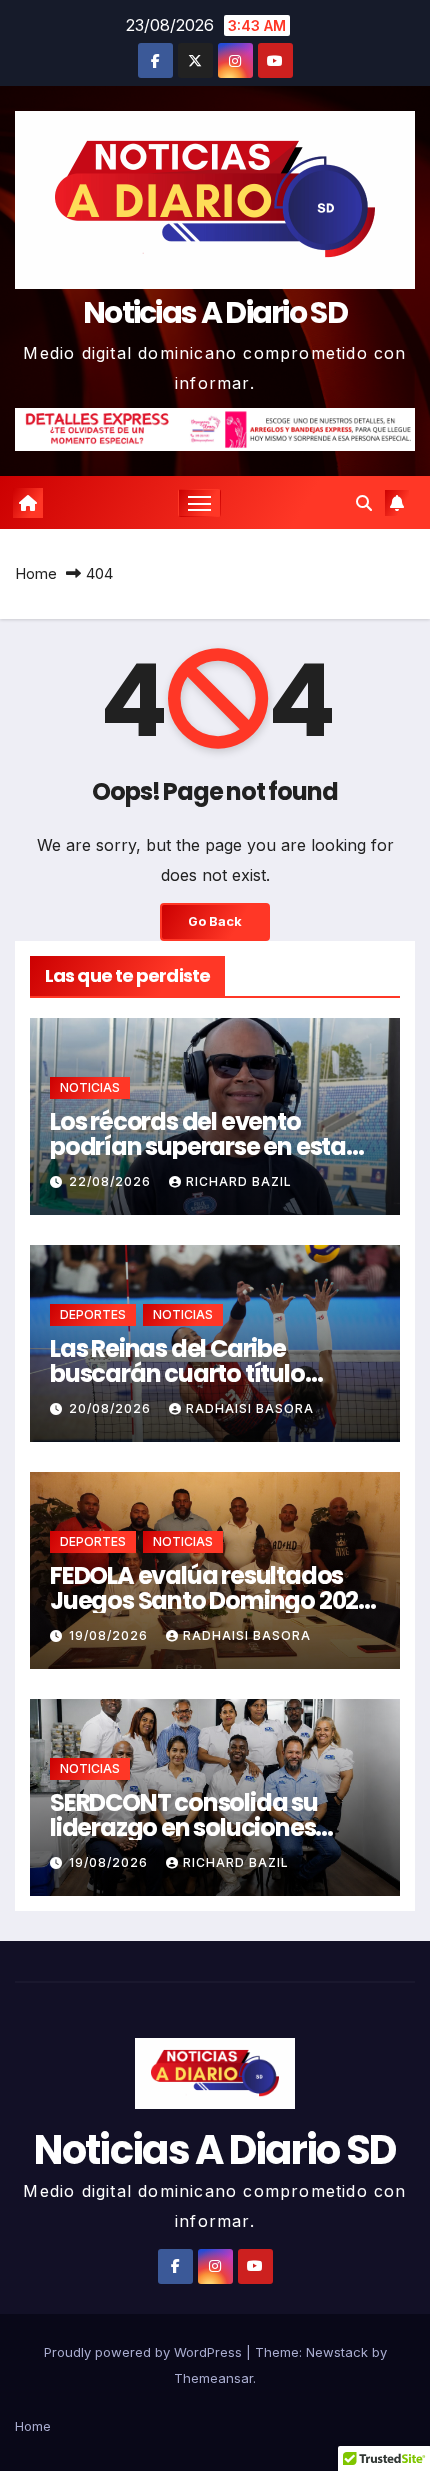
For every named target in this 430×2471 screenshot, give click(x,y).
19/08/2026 (110, 1635)
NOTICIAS (90, 1087)
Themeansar (213, 2378)
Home (36, 573)
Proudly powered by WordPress (145, 2352)
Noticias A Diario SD (215, 312)
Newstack (337, 2352)
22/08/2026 (112, 1181)
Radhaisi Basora (250, 1408)
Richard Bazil (239, 1181)
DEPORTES (93, 1314)
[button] (364, 503)
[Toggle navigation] (200, 503)
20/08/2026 (112, 1408)
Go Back (215, 921)
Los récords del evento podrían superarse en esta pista (198, 1146)
